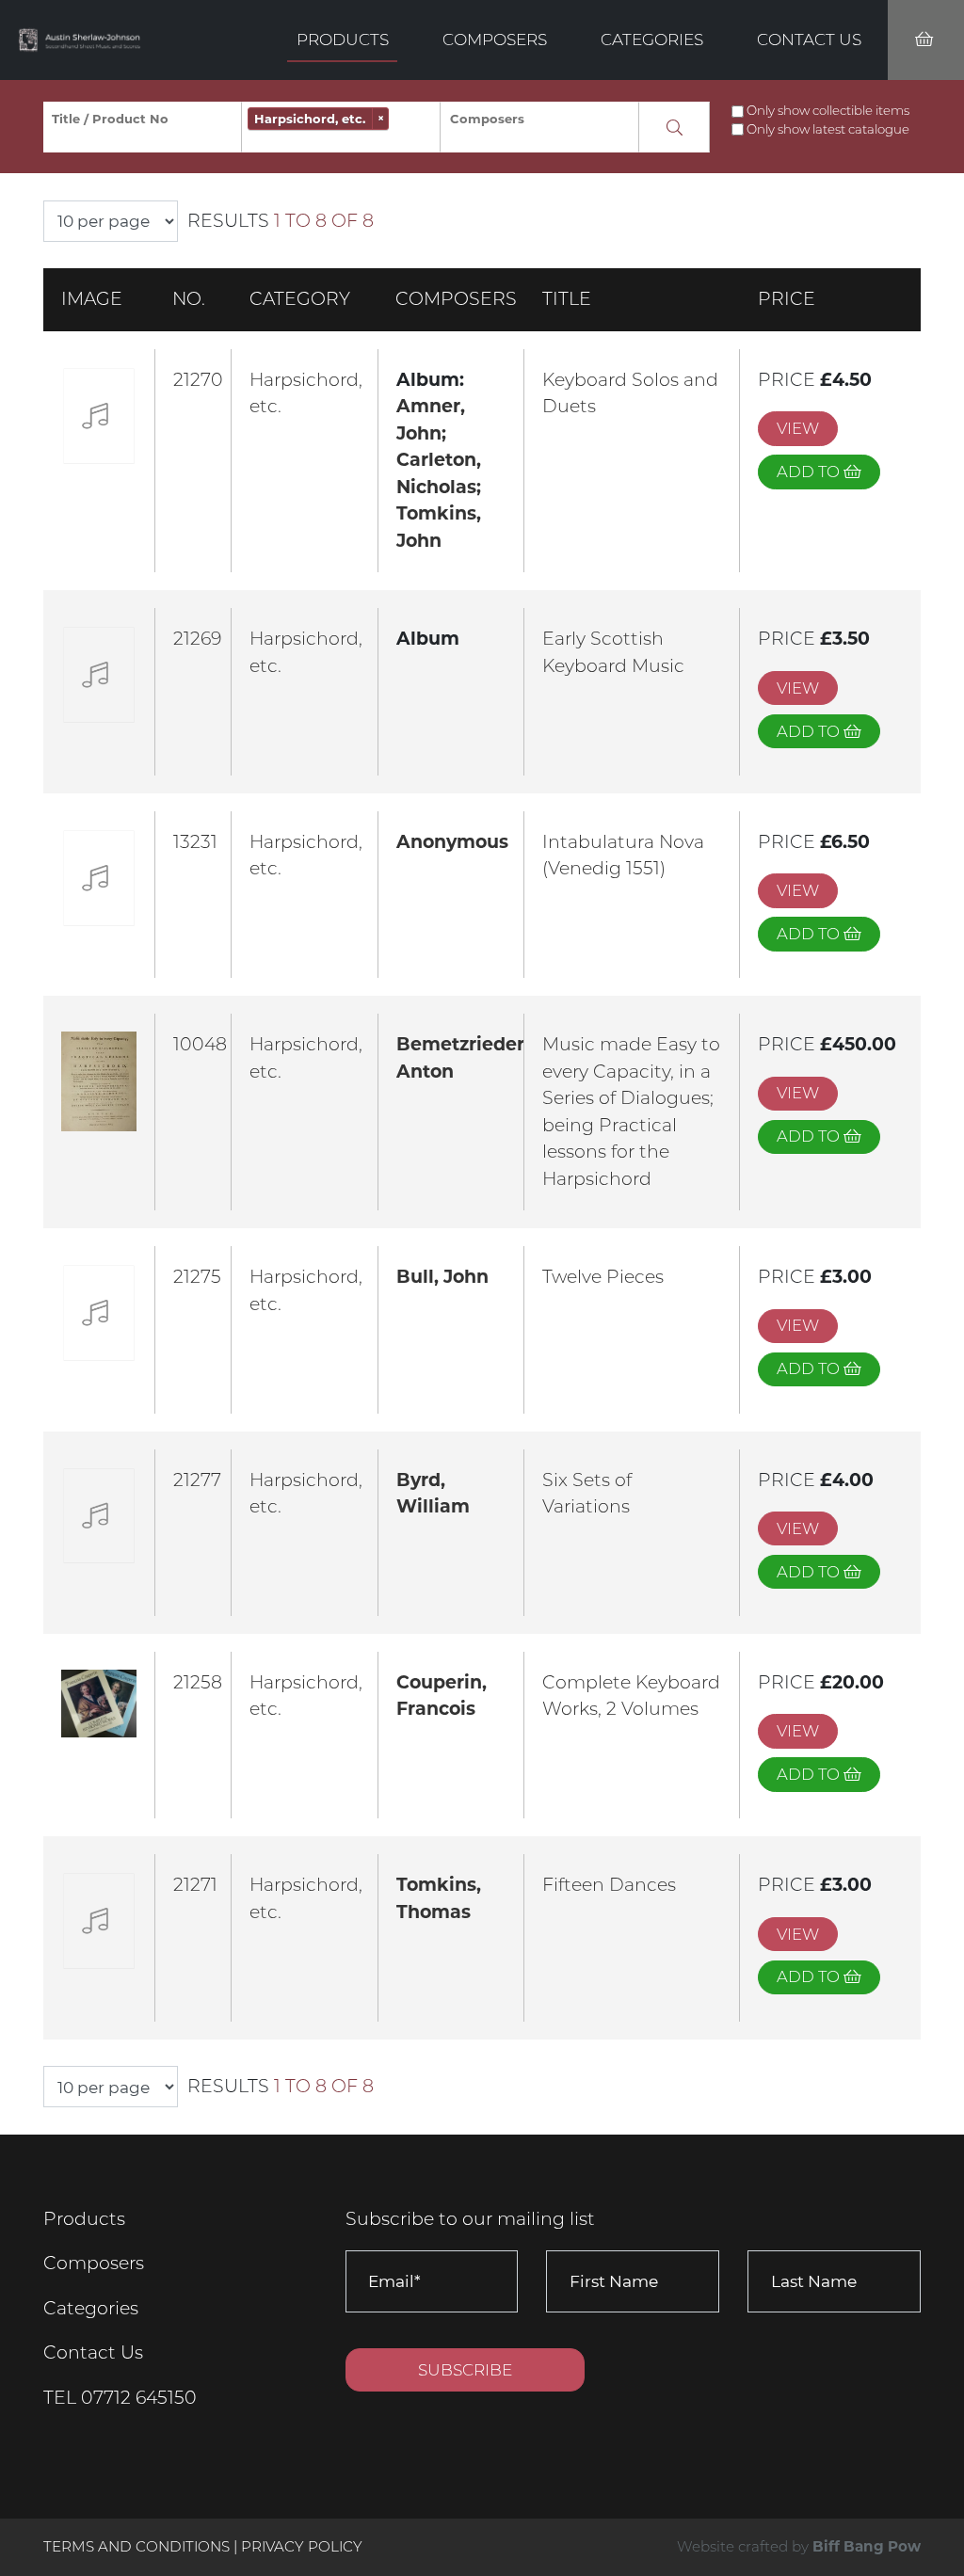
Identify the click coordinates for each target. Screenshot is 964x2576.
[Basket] (926, 40)
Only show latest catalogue (828, 129)
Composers (495, 39)
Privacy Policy (302, 2546)
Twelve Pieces (603, 1277)
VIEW (798, 428)
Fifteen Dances (609, 1885)
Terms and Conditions (138, 2546)
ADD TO (810, 472)
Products (343, 39)
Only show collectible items (828, 110)
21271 (195, 1885)
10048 (200, 1044)
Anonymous (452, 842)
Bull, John (442, 1277)
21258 (198, 1682)
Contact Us (809, 39)
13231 (195, 842)
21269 (197, 639)
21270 (198, 380)
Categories (652, 39)
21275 (197, 1277)
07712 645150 (139, 2398)
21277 (197, 1480)
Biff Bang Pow (867, 2546)
